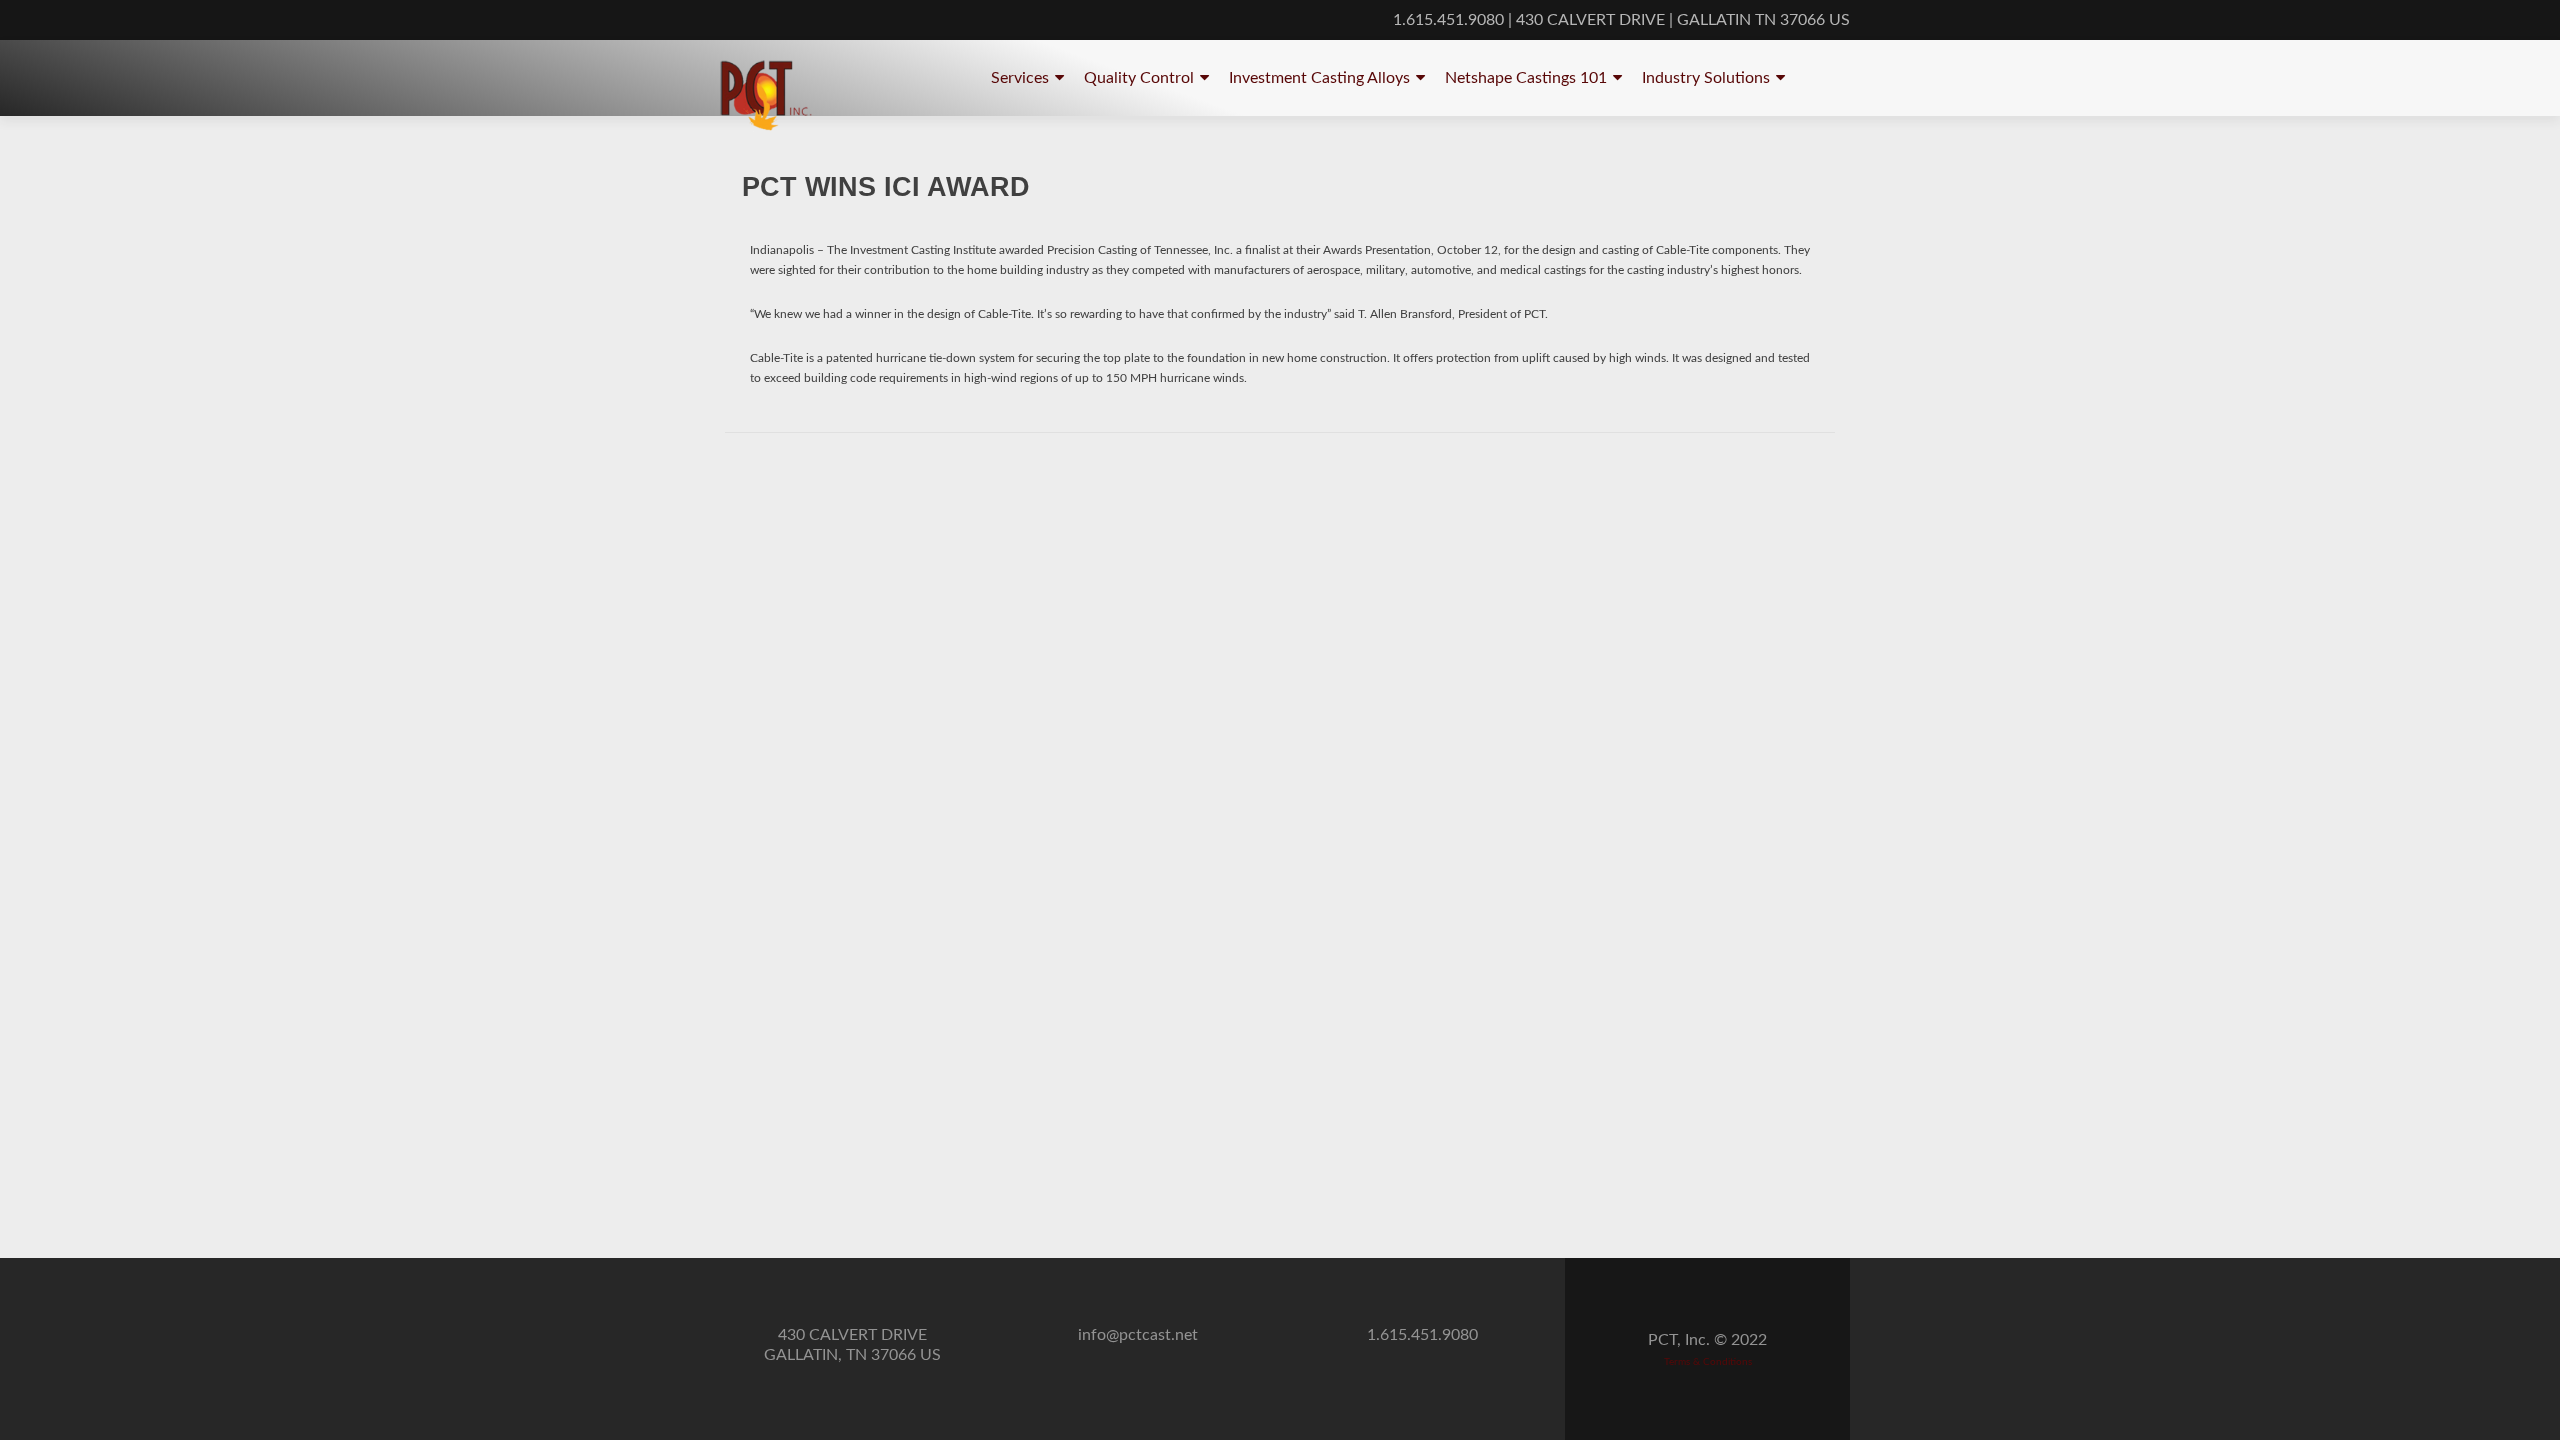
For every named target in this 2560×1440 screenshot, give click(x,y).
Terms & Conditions (1708, 1362)
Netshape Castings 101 (1526, 78)
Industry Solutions (1706, 78)
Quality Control (1139, 78)
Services (1020, 78)
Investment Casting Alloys (1319, 78)
